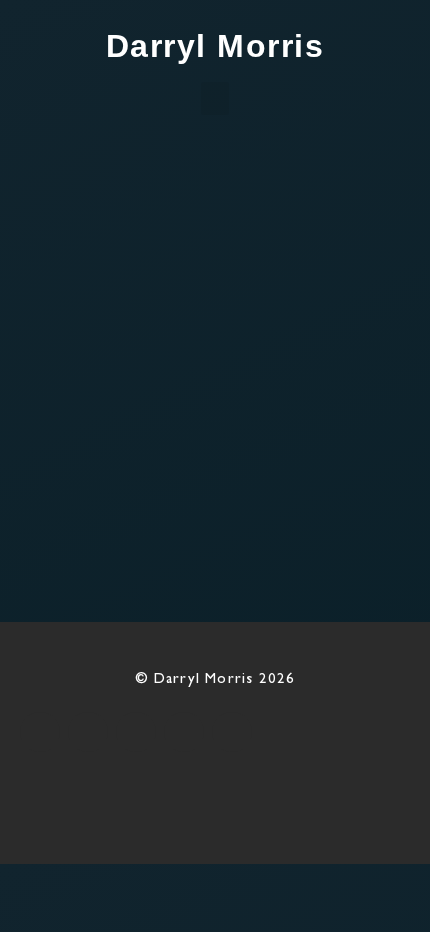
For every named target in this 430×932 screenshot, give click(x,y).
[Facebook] (40, 732)
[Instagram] (136, 732)
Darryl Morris (215, 46)
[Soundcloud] (232, 732)
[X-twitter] (88, 732)
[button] (215, 98)
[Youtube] (184, 732)
